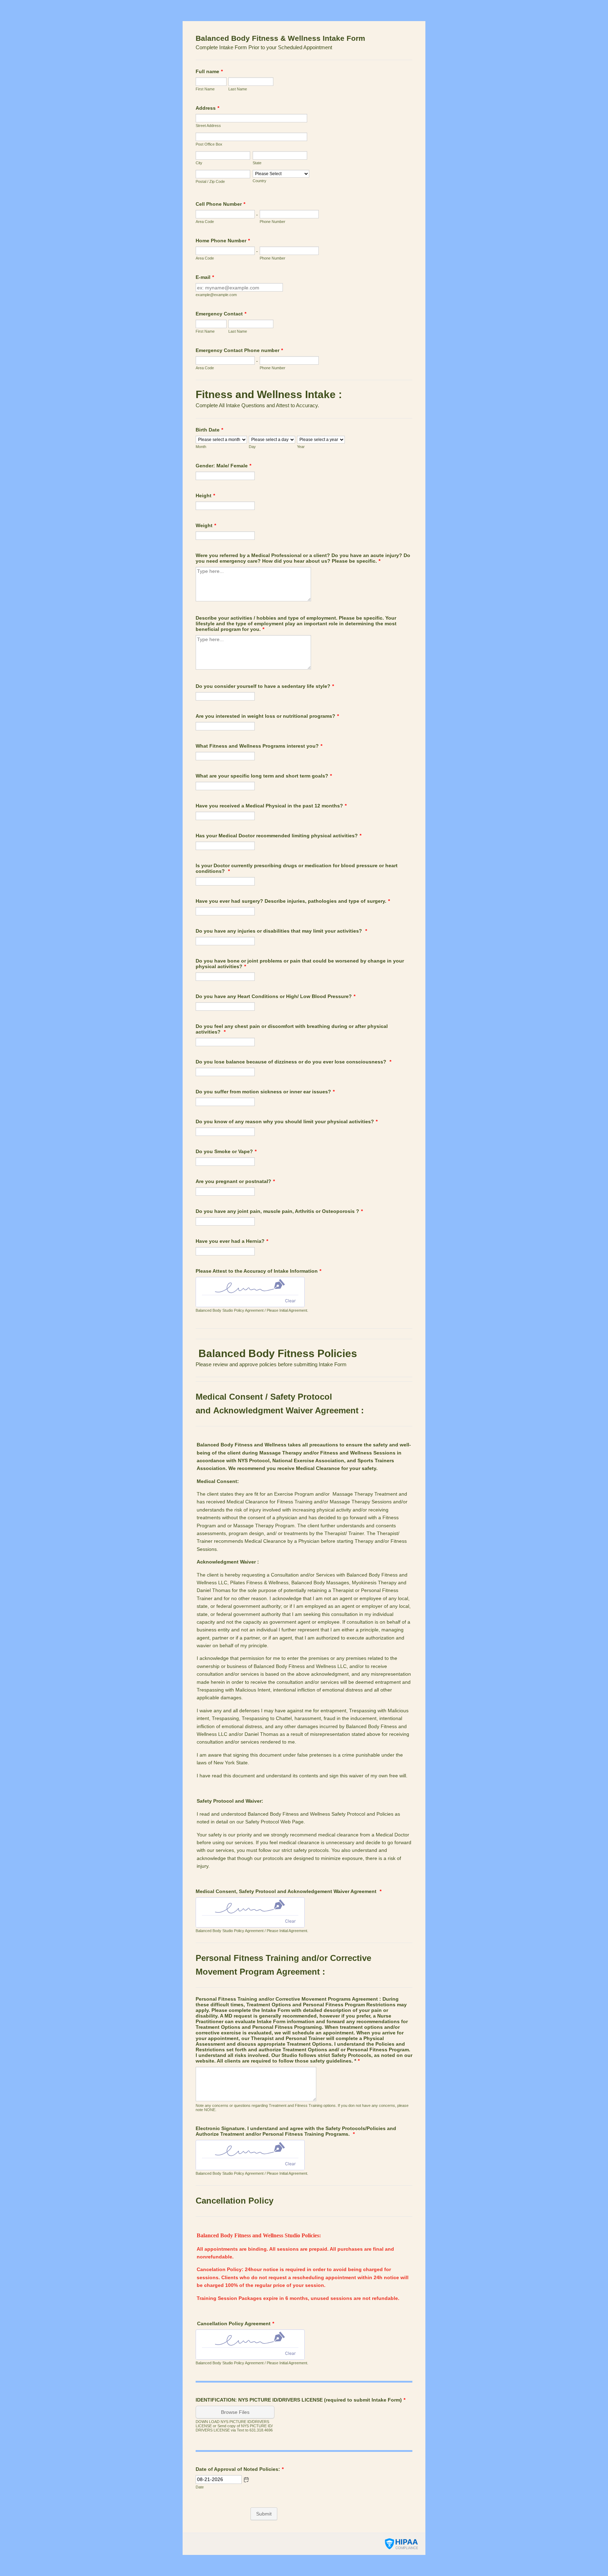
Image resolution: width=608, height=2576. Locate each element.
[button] (246, 2480)
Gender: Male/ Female (223, 466)
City (199, 163)
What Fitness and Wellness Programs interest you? (259, 746)
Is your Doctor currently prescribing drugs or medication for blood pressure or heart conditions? (297, 868)
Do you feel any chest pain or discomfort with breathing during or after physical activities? (292, 1029)
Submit (264, 2514)
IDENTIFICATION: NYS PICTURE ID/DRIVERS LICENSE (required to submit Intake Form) (300, 2400)
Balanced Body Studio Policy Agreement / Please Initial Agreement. (252, 1310)
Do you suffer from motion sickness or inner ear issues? (265, 1092)
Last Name (238, 89)
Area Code (205, 222)
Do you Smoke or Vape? (226, 1151)
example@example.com (216, 295)
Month (201, 447)
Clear (290, 1301)
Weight (206, 525)
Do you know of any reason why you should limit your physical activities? (287, 1121)
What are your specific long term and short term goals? (264, 776)
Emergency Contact (221, 314)
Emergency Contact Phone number (239, 350)
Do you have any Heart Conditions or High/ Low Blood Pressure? (275, 996)
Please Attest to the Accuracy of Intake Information (258, 1271)
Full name (209, 71)
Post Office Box (209, 144)
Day (252, 447)
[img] (250, 1286)
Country (259, 181)
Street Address (208, 126)
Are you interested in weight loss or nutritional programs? (267, 716)
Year (301, 447)
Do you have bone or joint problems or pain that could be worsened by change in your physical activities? (300, 964)
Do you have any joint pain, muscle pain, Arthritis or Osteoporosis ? (279, 1211)
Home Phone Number (223, 241)
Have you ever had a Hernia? (232, 1241)
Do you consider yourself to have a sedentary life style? (265, 686)
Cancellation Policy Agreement (235, 2323)
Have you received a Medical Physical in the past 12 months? (271, 806)
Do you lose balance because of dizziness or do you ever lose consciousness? (293, 1062)
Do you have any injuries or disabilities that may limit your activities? (281, 931)
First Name (205, 89)
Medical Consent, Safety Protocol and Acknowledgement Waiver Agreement (289, 1891)
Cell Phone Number (220, 204)
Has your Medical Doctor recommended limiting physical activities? (278, 836)
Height (205, 496)
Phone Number (273, 222)
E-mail (205, 277)
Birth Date (209, 430)
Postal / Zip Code (210, 181)
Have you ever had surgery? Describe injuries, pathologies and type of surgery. (293, 901)
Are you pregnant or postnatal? (235, 1181)
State (257, 163)
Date (200, 2487)
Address (207, 108)
